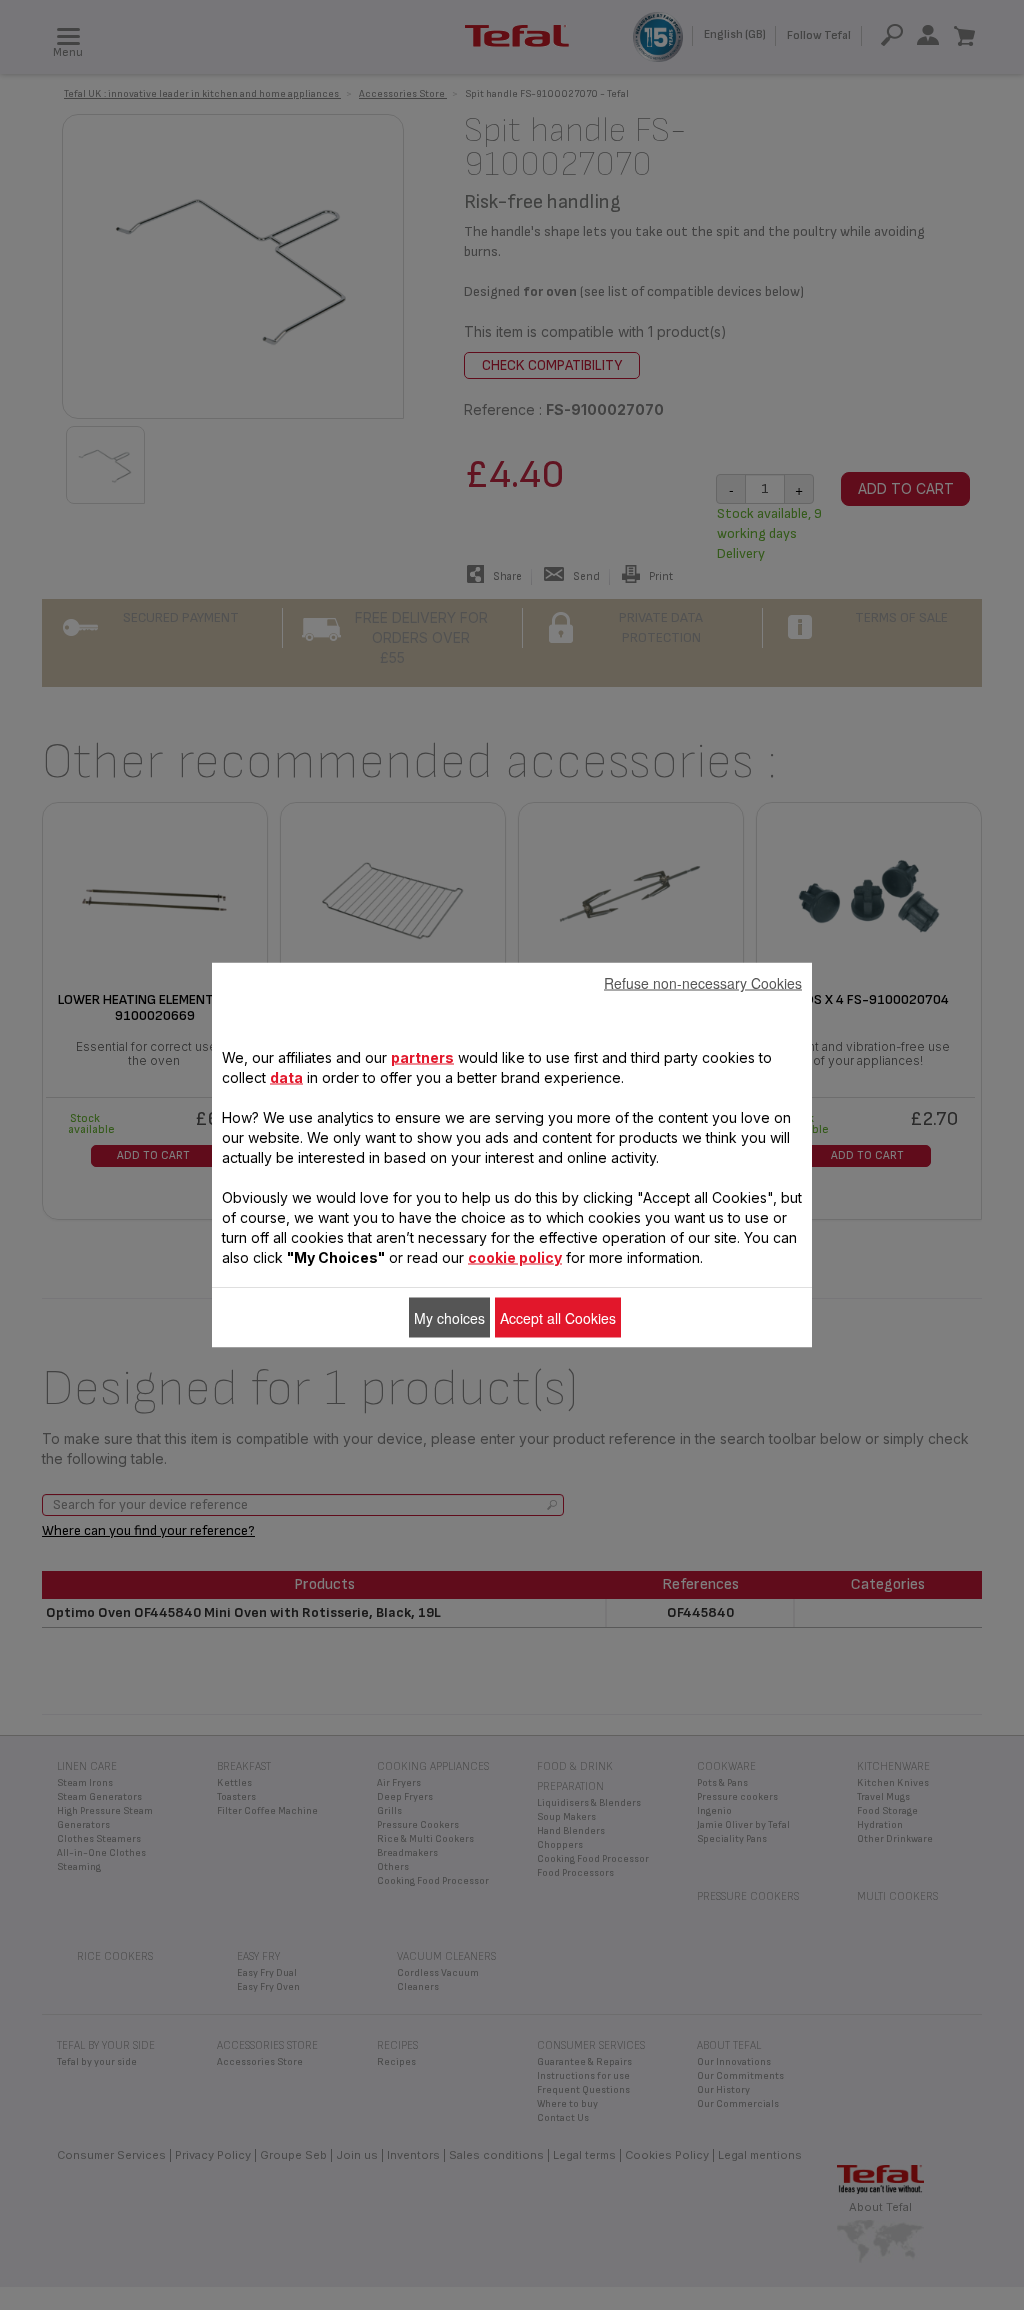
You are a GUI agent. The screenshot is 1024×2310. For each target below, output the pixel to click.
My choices (449, 1318)
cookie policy (515, 1257)
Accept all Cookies (558, 1318)
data (286, 1077)
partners (422, 1057)
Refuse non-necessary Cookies (703, 983)
